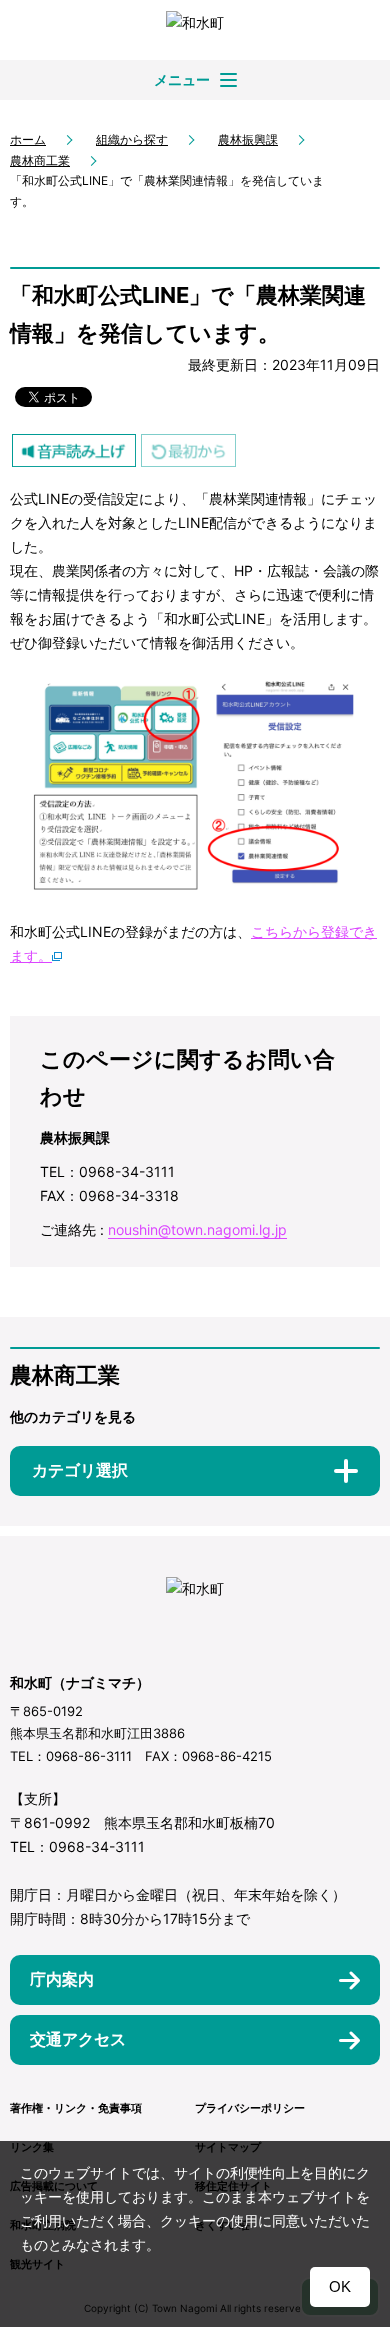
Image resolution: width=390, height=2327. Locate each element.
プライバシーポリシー (250, 2108)
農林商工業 (40, 160)
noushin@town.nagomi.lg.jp (197, 1229)
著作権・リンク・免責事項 (76, 2108)
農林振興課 (248, 139)
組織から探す (132, 139)
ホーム (28, 139)
